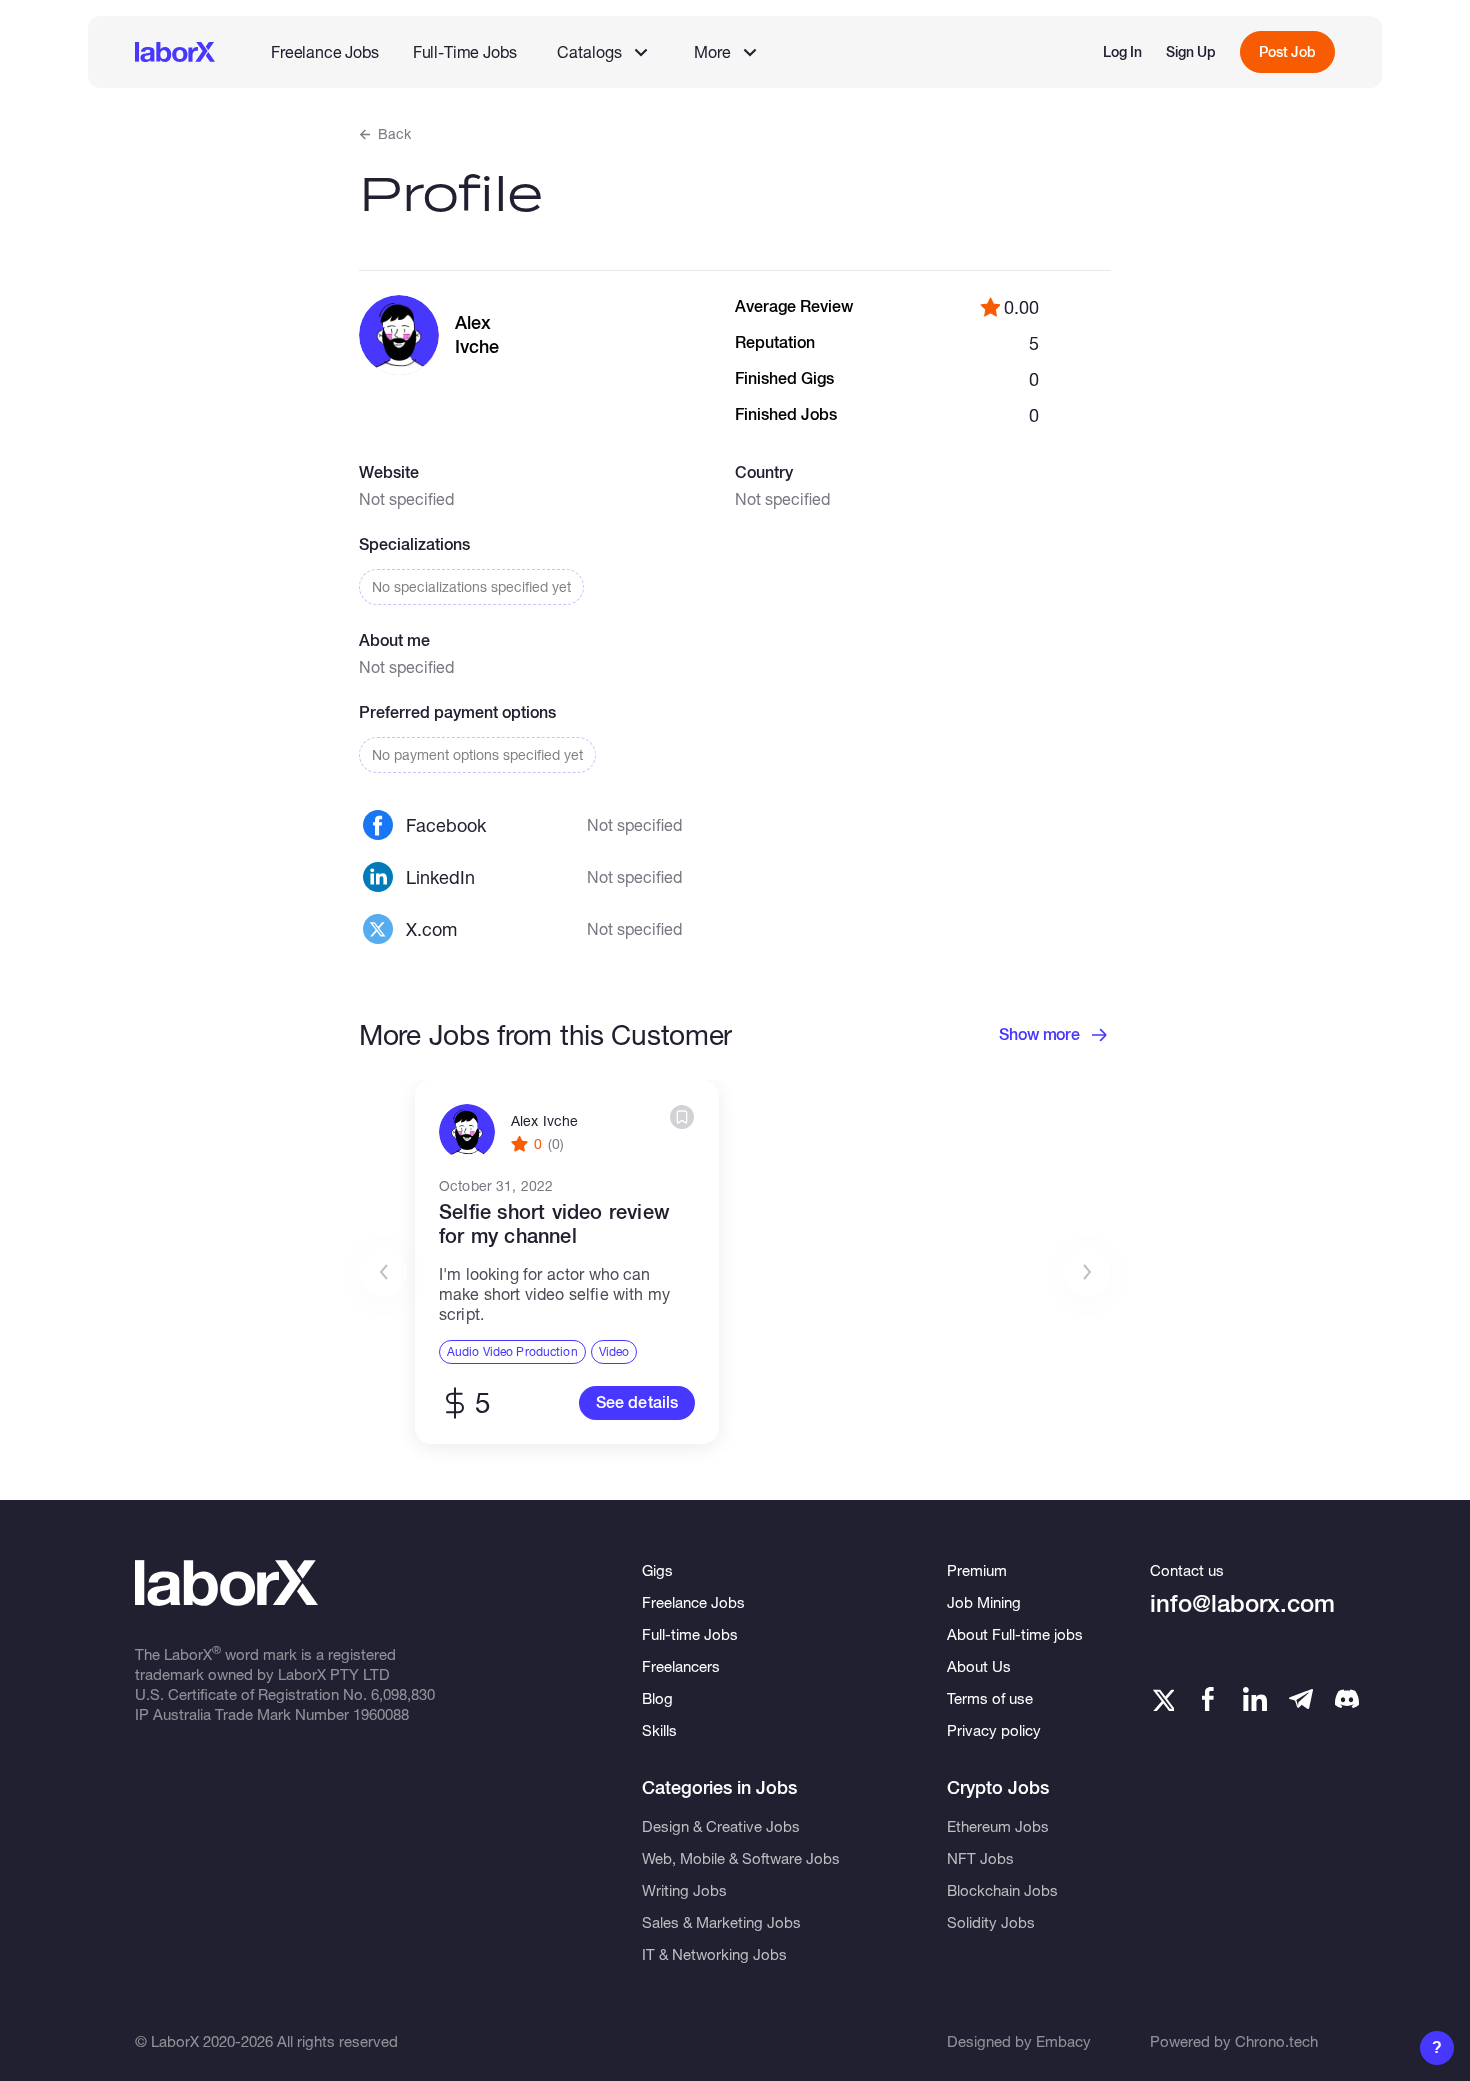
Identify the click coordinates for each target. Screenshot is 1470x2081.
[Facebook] (1208, 1699)
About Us (979, 1666)
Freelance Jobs (325, 51)
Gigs (657, 1570)
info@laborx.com (1242, 1603)
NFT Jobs (980, 1858)
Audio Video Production (512, 1351)
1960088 (381, 1714)
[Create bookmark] (682, 1117)
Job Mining (984, 1602)
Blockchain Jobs (1002, 1890)
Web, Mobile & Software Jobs (741, 1858)
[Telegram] (1301, 1699)
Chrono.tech (1276, 2041)
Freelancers (681, 1666)
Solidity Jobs (991, 1922)
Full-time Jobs (690, 1634)
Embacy (1063, 2041)
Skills (659, 1730)
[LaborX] (175, 52)
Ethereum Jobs (998, 1826)
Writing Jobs (684, 1890)
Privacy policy (994, 1730)
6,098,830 (403, 1694)
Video (614, 1351)
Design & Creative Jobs (721, 1826)
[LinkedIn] (1255, 1699)
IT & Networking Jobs (714, 1954)
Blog (657, 1698)
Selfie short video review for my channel (554, 1224)
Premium (977, 1570)
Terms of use (990, 1698)
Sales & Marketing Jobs (721, 1922)
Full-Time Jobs (465, 51)
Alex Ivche (544, 1121)
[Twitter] (1162, 1699)
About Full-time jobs (1015, 1634)
